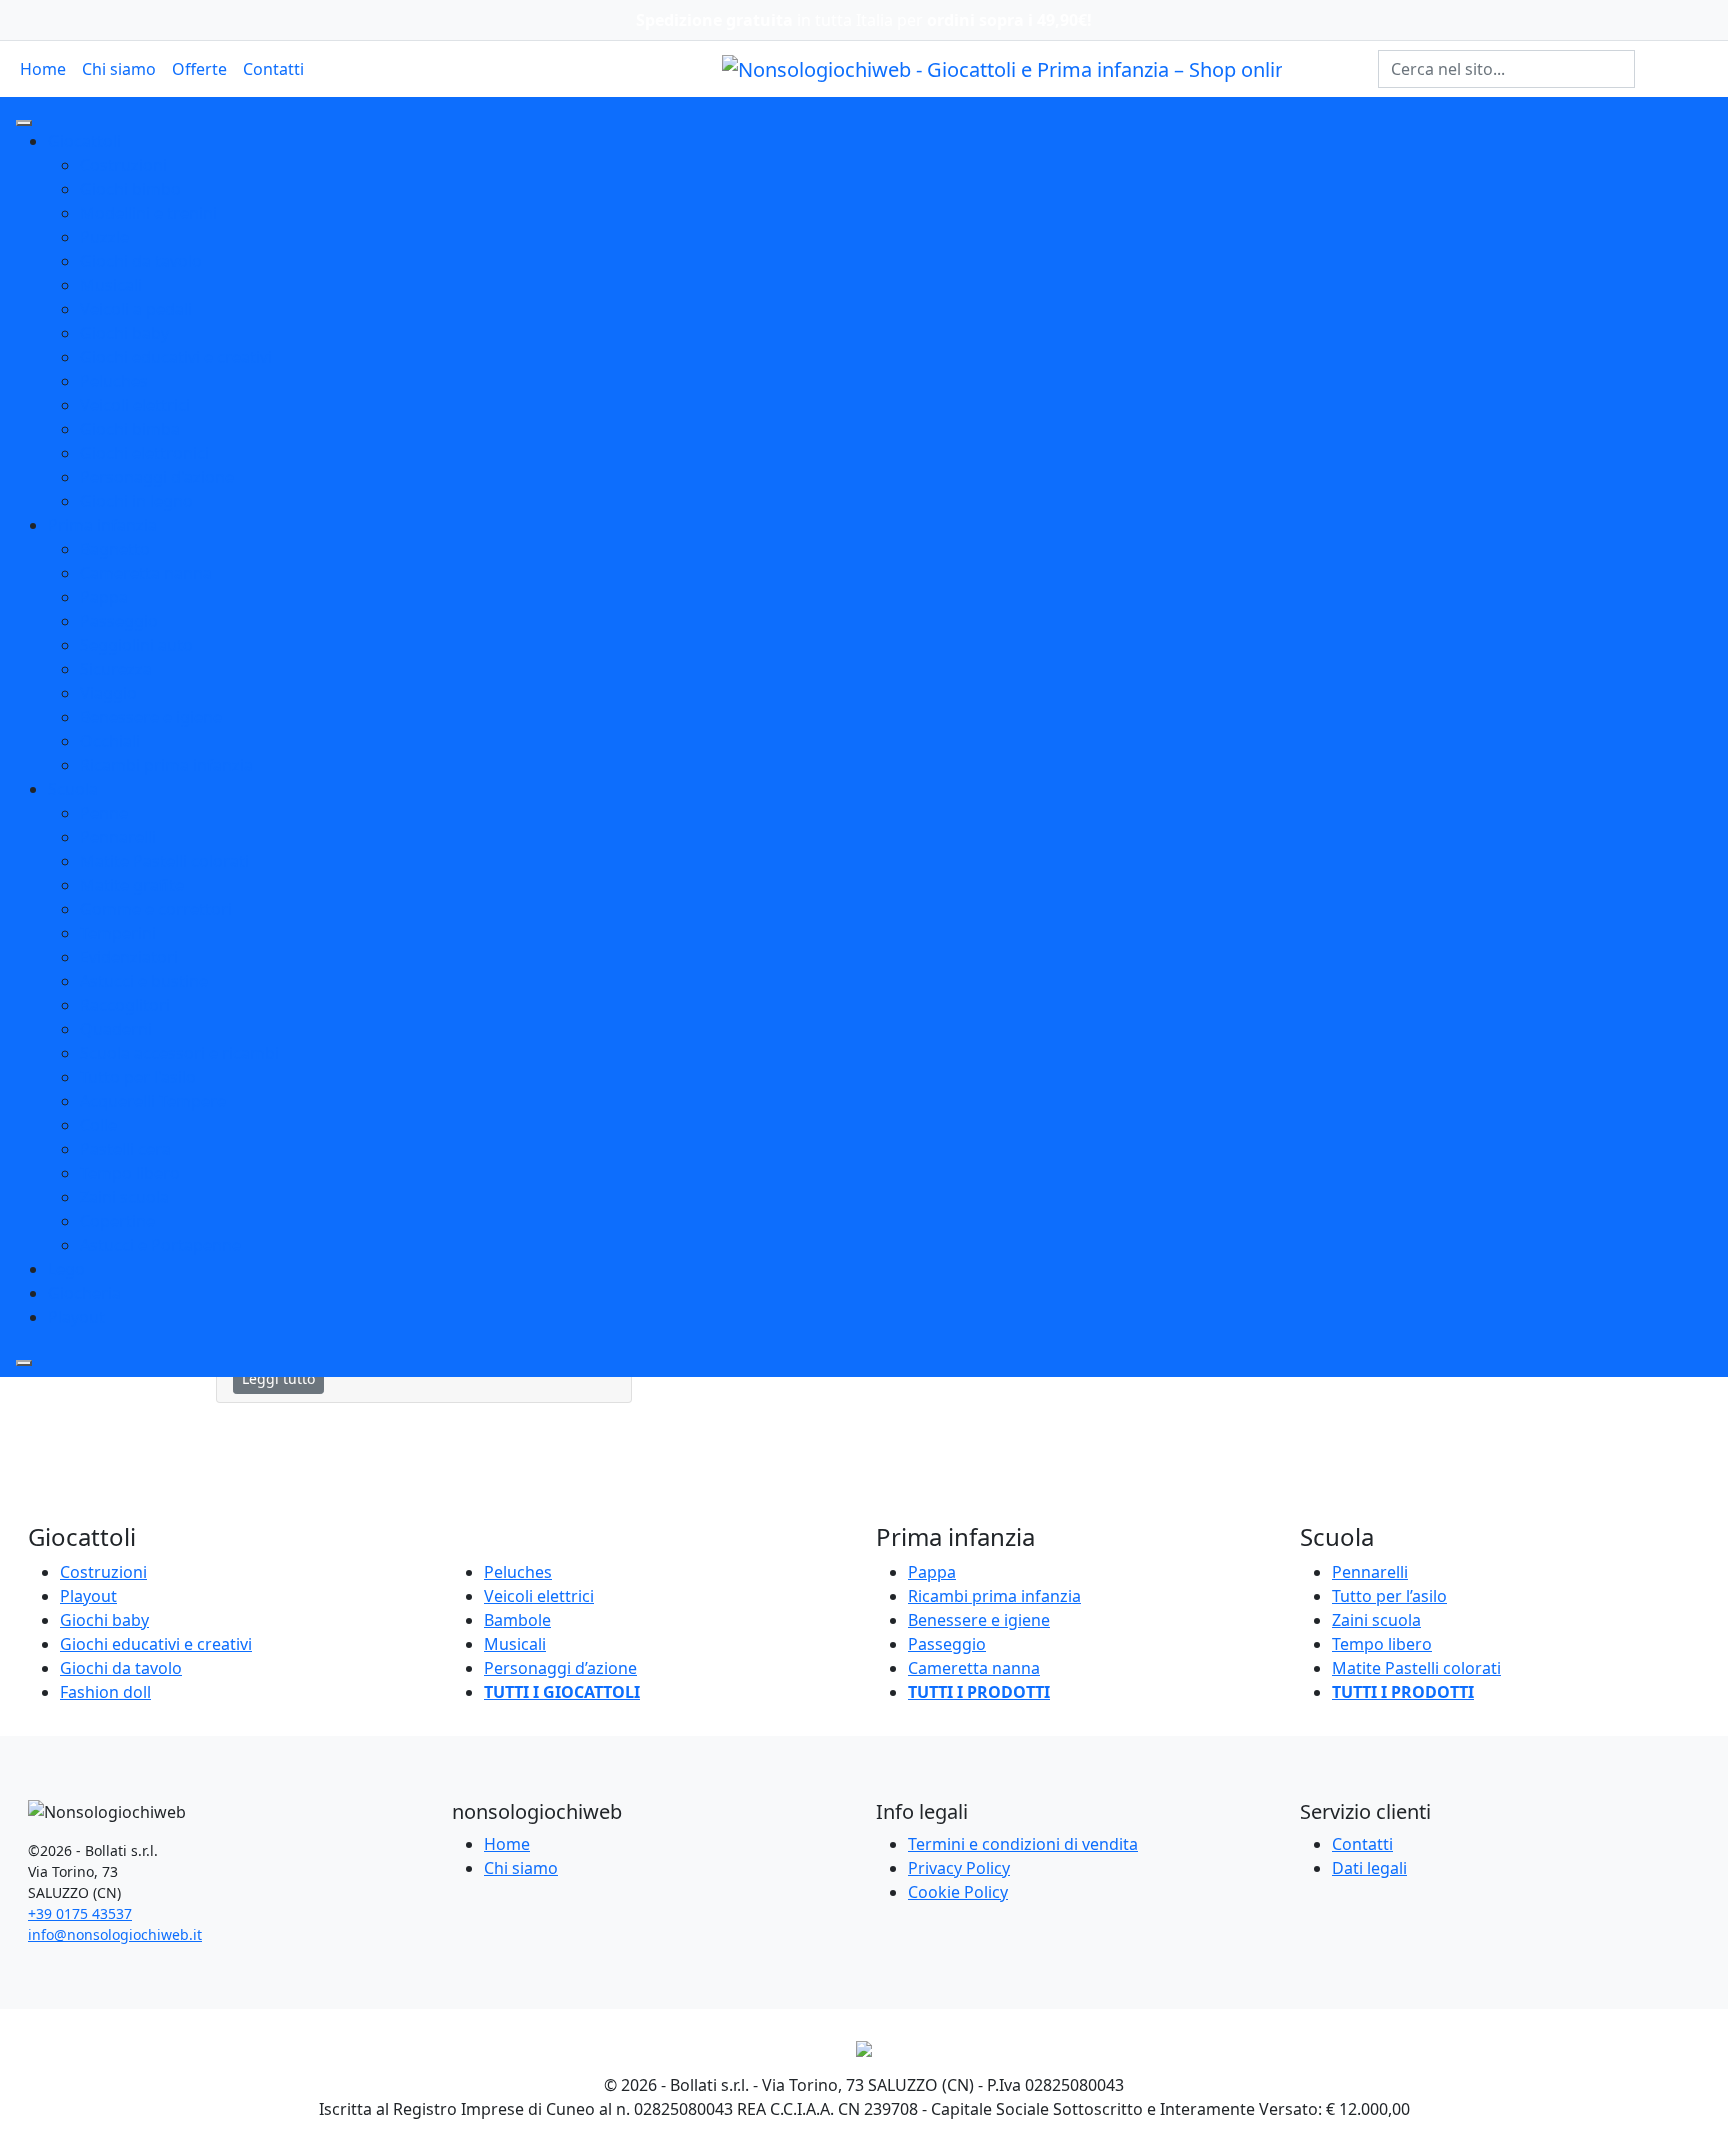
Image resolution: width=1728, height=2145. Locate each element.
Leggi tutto (278, 1378)
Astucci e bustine (144, 981)
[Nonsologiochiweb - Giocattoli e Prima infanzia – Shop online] (1002, 67)
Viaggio (108, 693)
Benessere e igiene (151, 717)
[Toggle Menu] (24, 123)
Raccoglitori (125, 1005)
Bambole (517, 1620)
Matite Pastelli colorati (164, 861)
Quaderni (116, 1029)
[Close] (24, 1363)
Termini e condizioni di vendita (1023, 1844)
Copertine (117, 1221)
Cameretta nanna (146, 573)
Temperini (118, 933)
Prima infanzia (102, 525)
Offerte (199, 69)
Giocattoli (84, 141)
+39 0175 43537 (80, 1913)
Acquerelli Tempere (153, 1101)
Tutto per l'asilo (138, 1077)
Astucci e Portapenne (160, 1245)
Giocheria (84, 1293)
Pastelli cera (125, 1149)
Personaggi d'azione (157, 477)
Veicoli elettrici (135, 405)
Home (43, 69)
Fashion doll (105, 1692)
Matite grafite (132, 885)
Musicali (111, 285)
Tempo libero (130, 1173)
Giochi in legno (136, 501)
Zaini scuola (124, 1197)
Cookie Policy (958, 1892)
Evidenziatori (129, 957)
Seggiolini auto (136, 645)
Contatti (273, 69)
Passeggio (119, 621)
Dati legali (1369, 1868)
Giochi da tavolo (141, 261)
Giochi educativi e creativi (176, 357)
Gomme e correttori (156, 909)
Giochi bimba (130, 429)
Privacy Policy (959, 1868)
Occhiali (110, 741)
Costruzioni (123, 165)
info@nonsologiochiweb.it (115, 1934)
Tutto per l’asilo (1389, 1596)
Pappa (104, 597)
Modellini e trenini (148, 213)
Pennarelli (118, 837)
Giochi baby (124, 333)
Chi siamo (119, 69)
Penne (104, 813)
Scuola (73, 789)
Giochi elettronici (144, 453)
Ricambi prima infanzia (166, 765)
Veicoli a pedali (136, 309)
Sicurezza (116, 669)
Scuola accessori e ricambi (179, 1053)
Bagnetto (115, 549)
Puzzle (104, 237)
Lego (66, 1269)
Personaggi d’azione (560, 1668)
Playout (76, 1317)
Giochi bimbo (130, 189)
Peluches (114, 381)
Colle (98, 1125)
